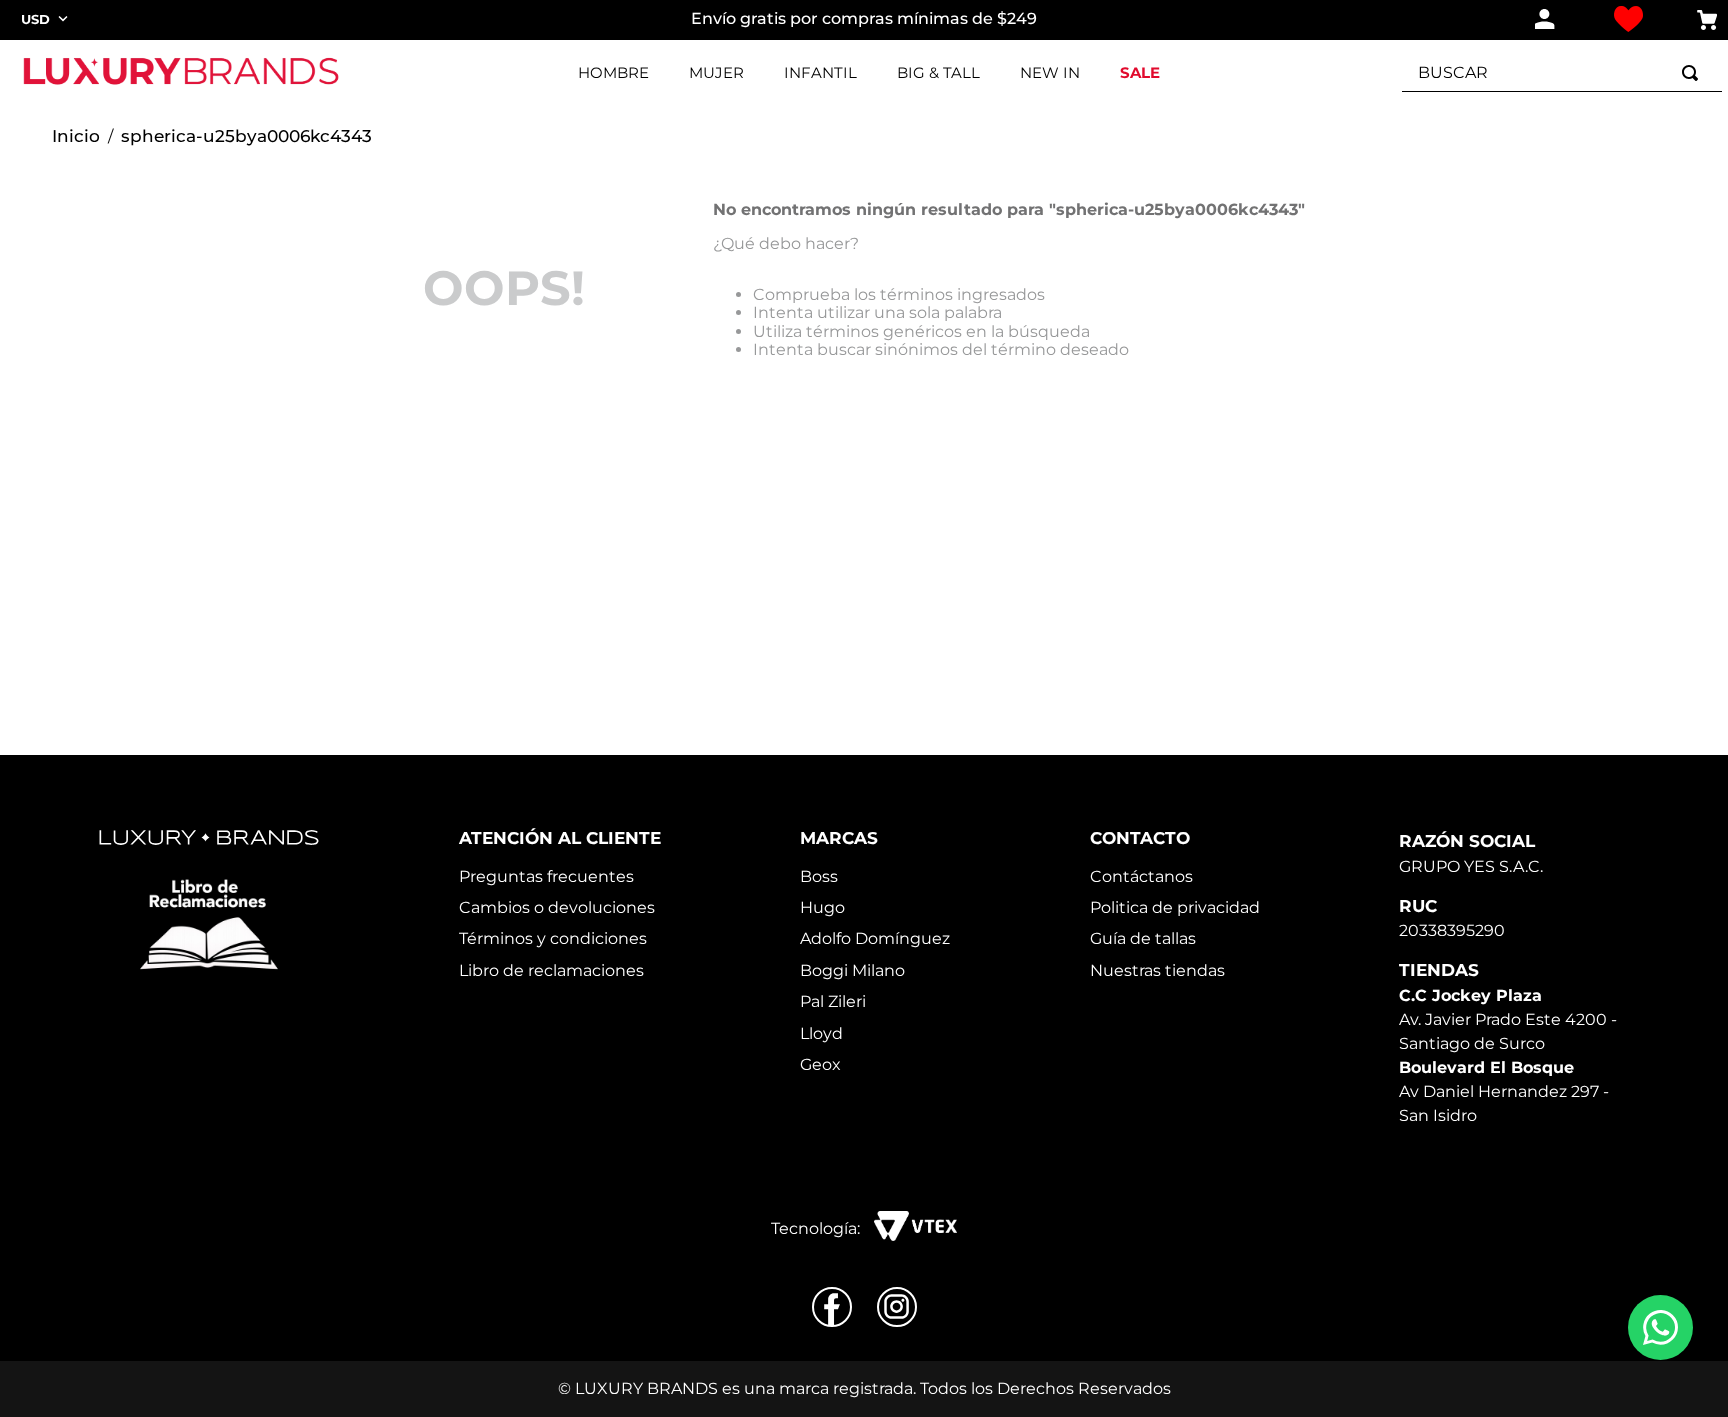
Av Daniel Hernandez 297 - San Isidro (1504, 1091)
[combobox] (1562, 73)
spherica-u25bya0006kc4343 (246, 136)
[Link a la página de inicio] (76, 137)
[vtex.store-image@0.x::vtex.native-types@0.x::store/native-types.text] (209, 925)
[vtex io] (915, 1228)
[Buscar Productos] (1694, 72)
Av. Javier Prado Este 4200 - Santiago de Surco (1508, 1019)
